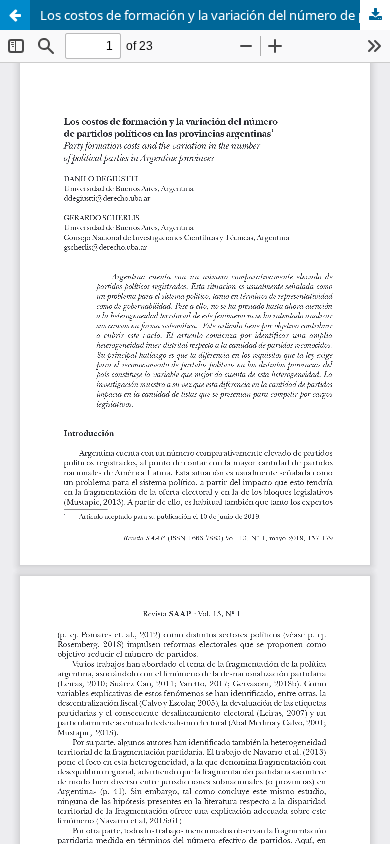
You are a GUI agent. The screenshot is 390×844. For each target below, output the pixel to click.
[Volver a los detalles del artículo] (15, 15)
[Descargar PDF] (375, 15)
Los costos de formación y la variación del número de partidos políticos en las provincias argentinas (215, 15)
